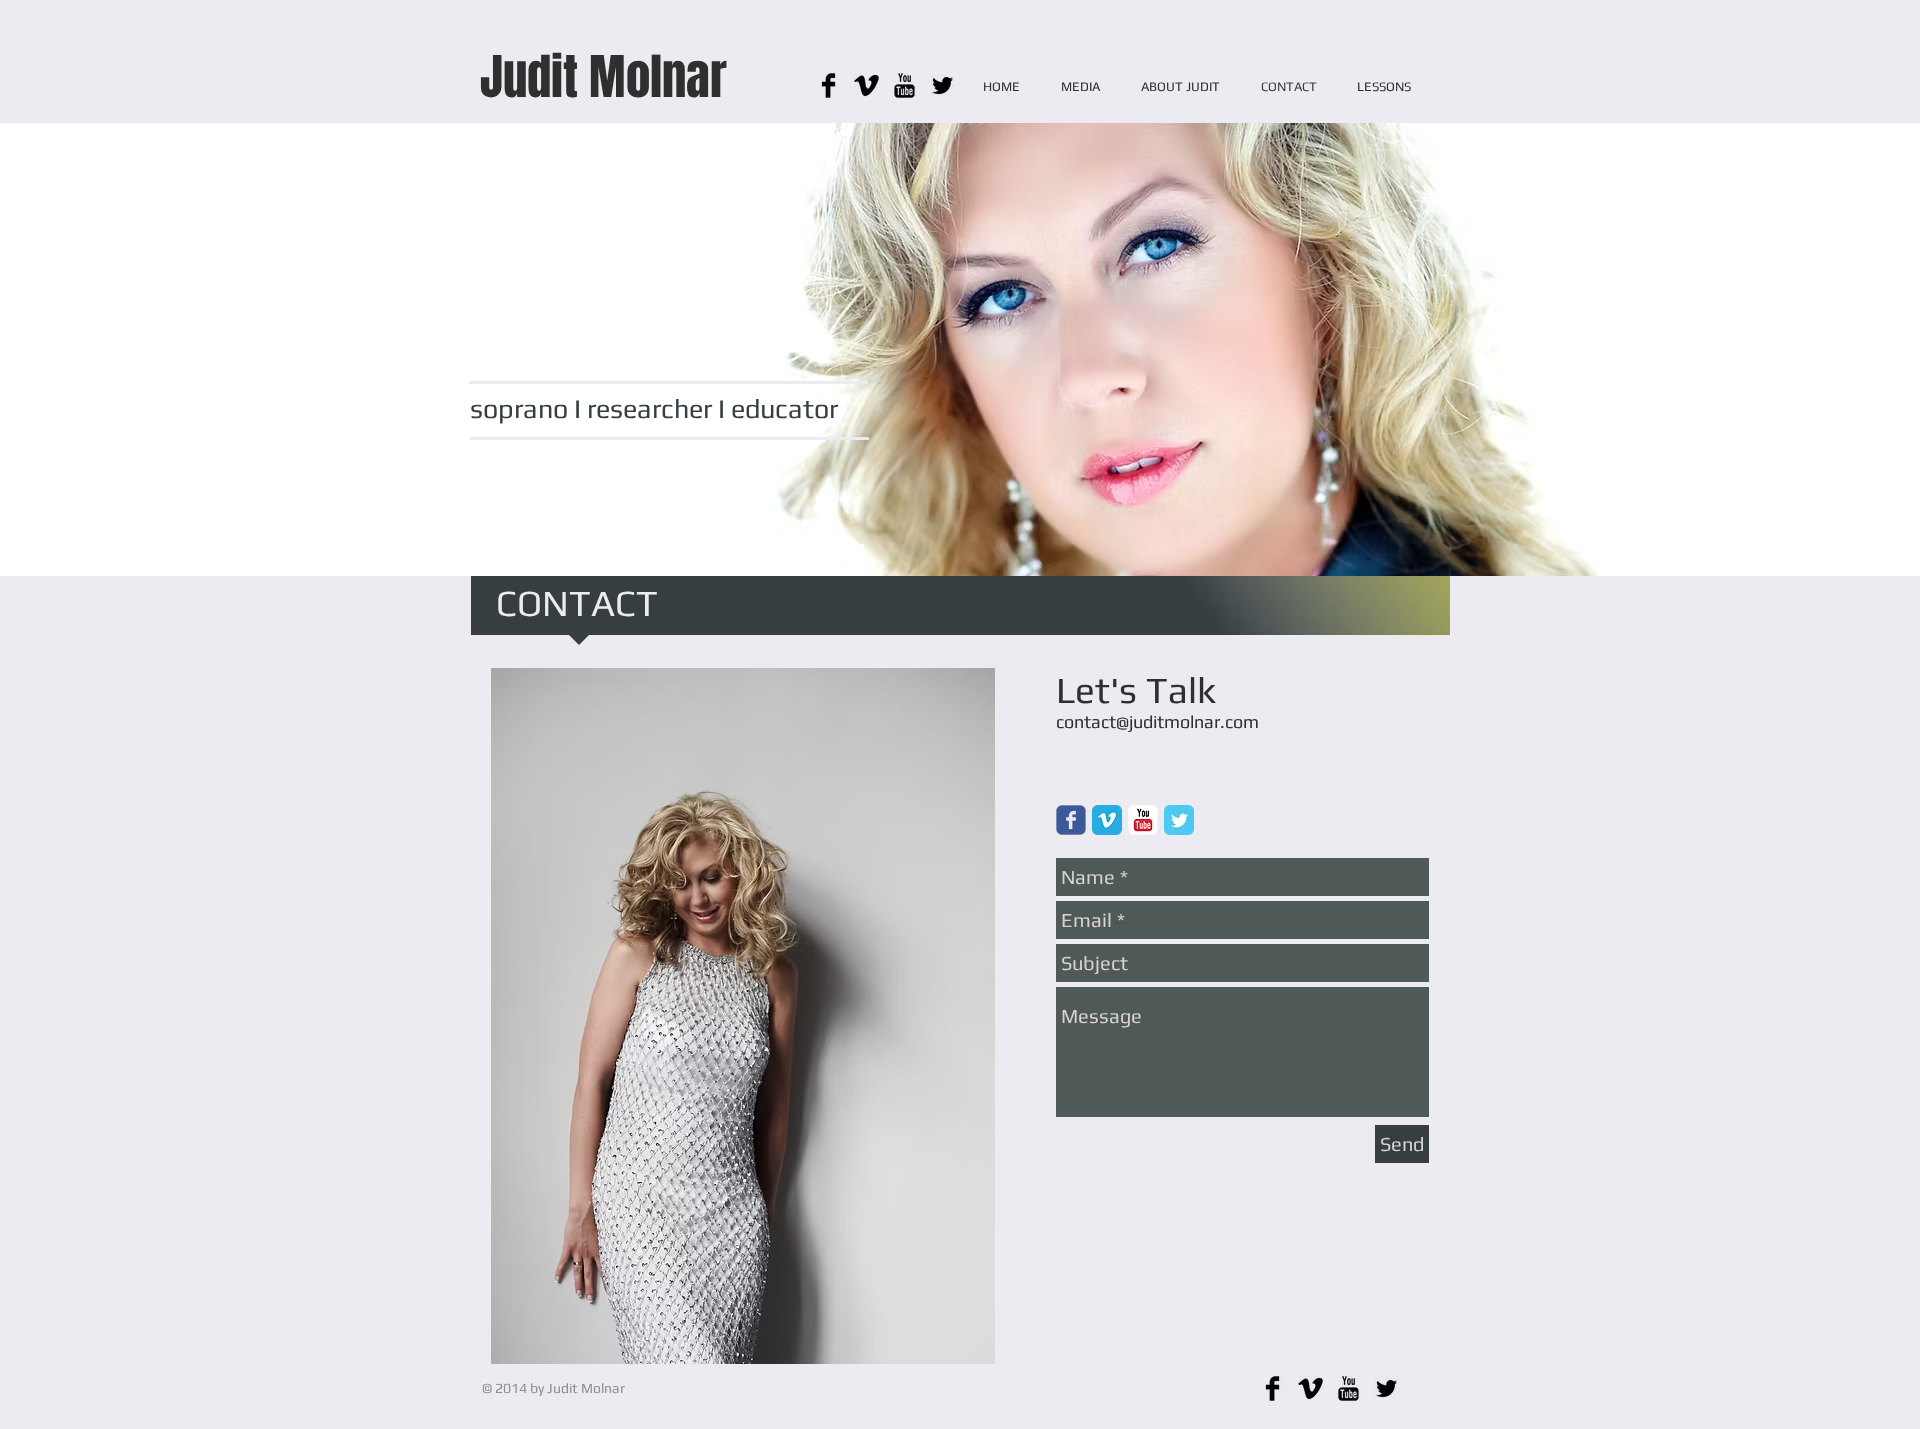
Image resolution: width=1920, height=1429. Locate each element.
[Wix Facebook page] (1071, 820)
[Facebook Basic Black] (828, 85)
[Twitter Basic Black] (942, 85)
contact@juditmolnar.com (1157, 721)
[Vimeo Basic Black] (866, 85)
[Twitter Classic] (1179, 820)
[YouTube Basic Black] (904, 85)
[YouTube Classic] (1143, 820)
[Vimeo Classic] (1107, 820)
